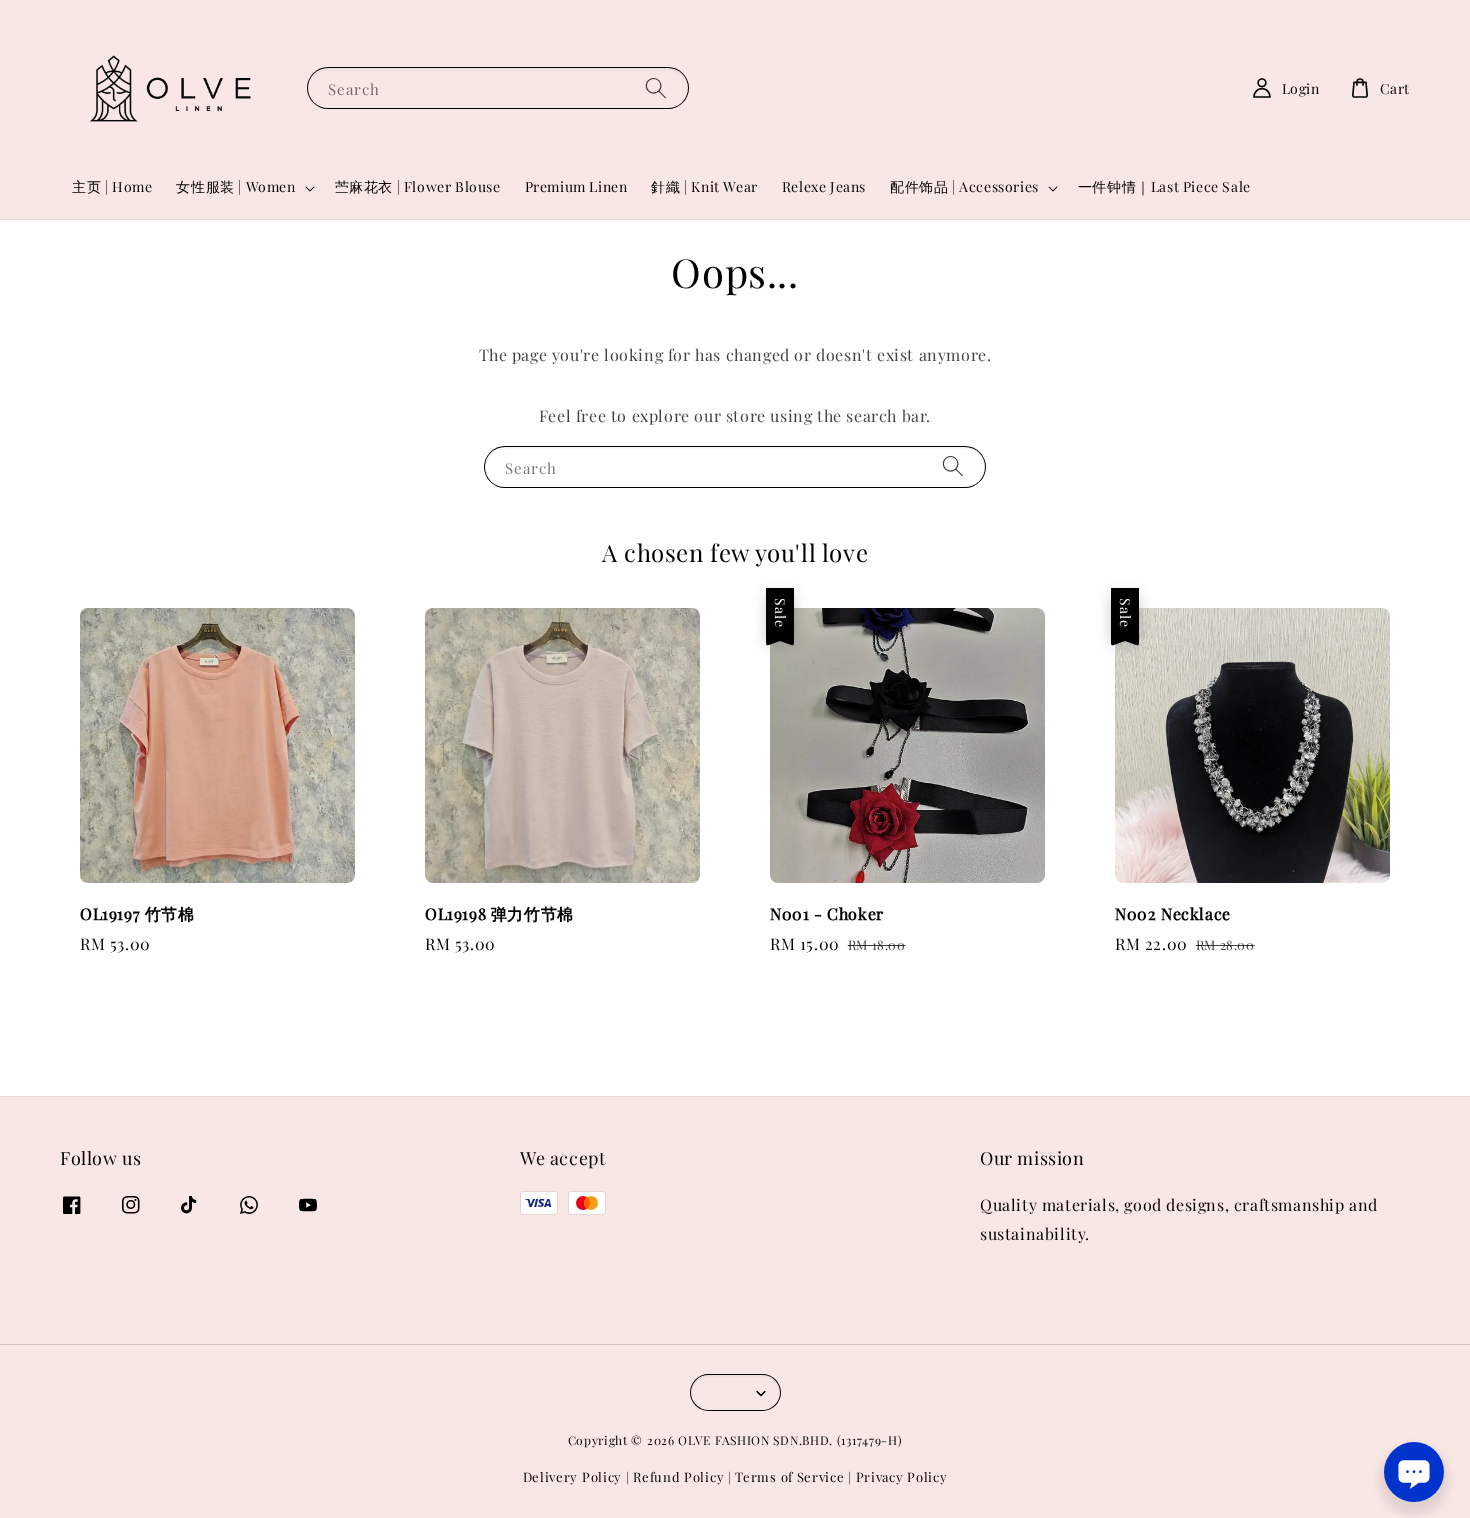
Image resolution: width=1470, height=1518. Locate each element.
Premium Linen (576, 186)
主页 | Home (112, 186)
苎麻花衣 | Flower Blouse (418, 186)
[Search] (656, 87)
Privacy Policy (902, 1476)
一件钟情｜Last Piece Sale (1164, 186)
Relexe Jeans (824, 186)
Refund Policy (678, 1476)
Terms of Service (789, 1476)
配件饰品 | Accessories (964, 187)
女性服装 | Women (235, 187)
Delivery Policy (573, 1476)
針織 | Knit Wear (704, 186)
